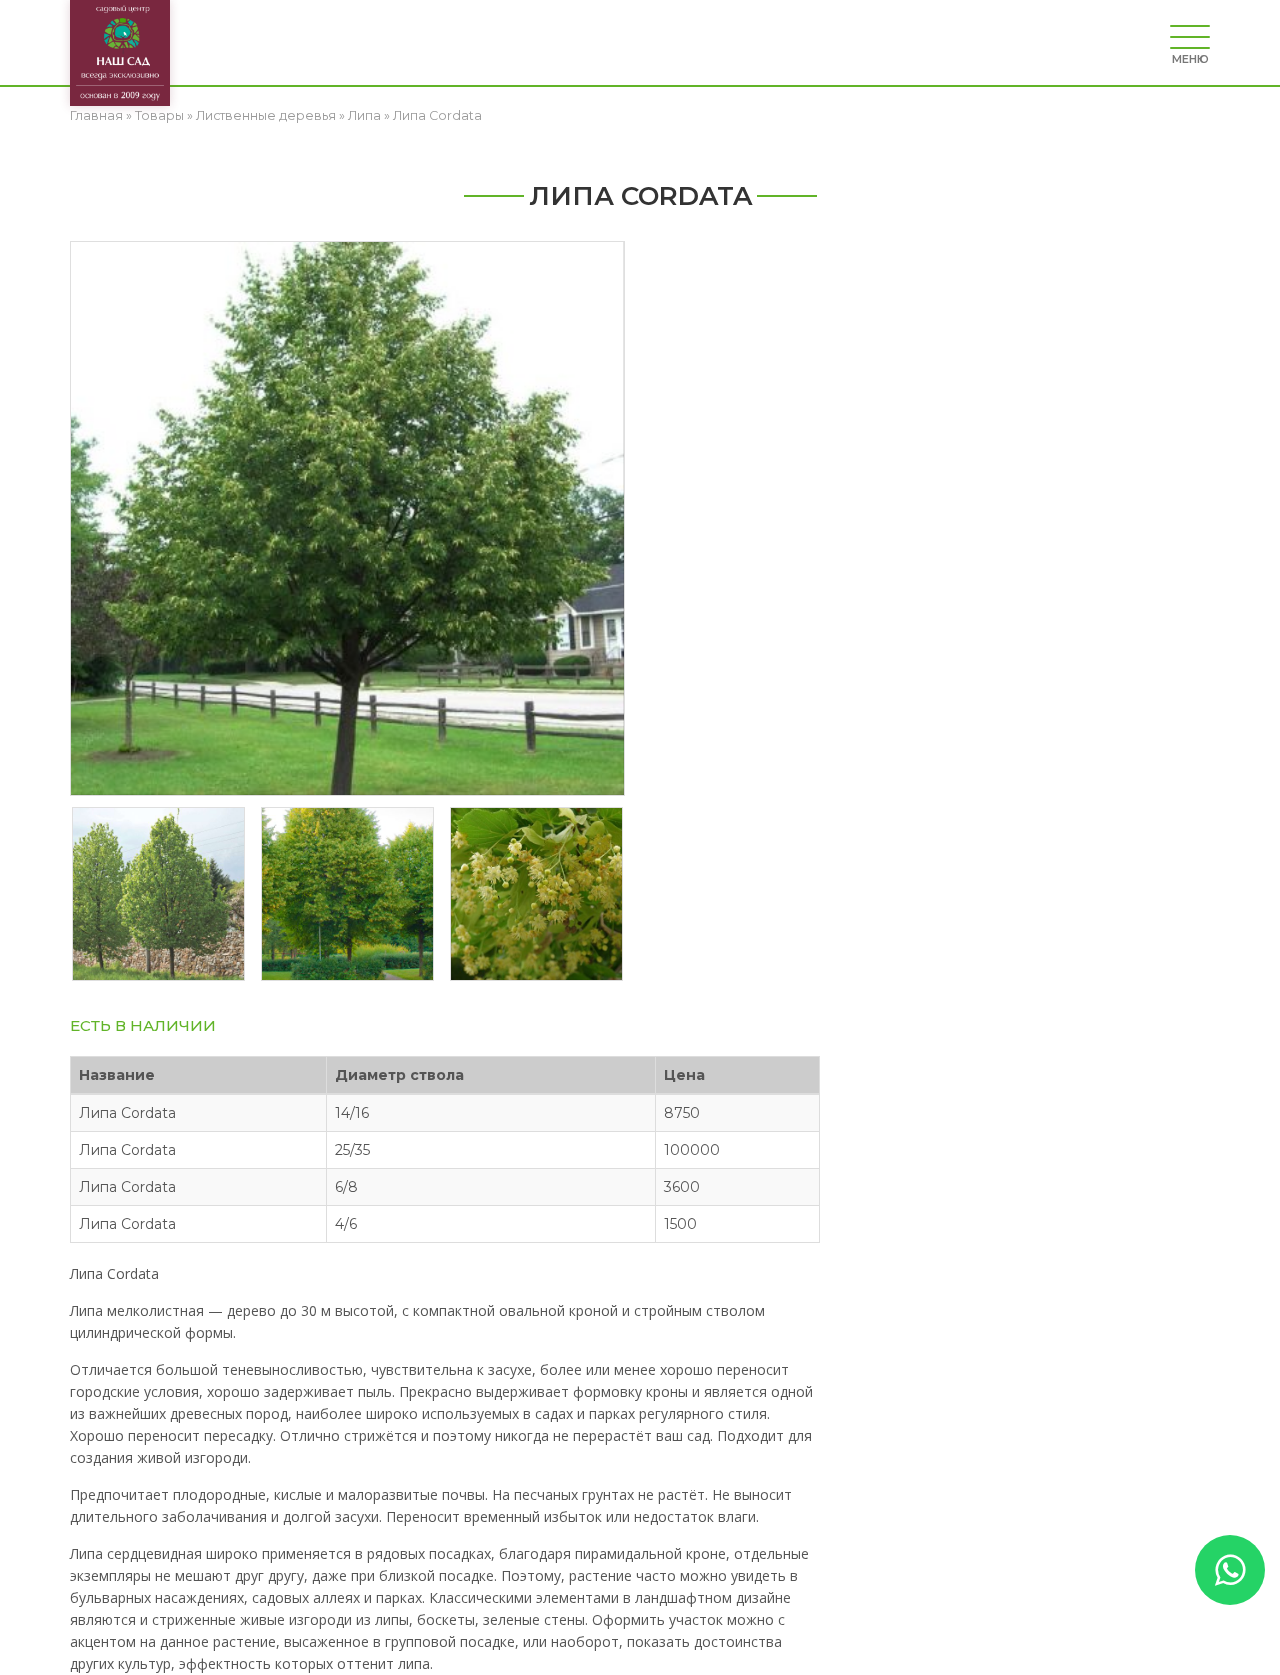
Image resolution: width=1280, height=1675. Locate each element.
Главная (96, 115)
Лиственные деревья (266, 115)
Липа (364, 115)
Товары (159, 115)
